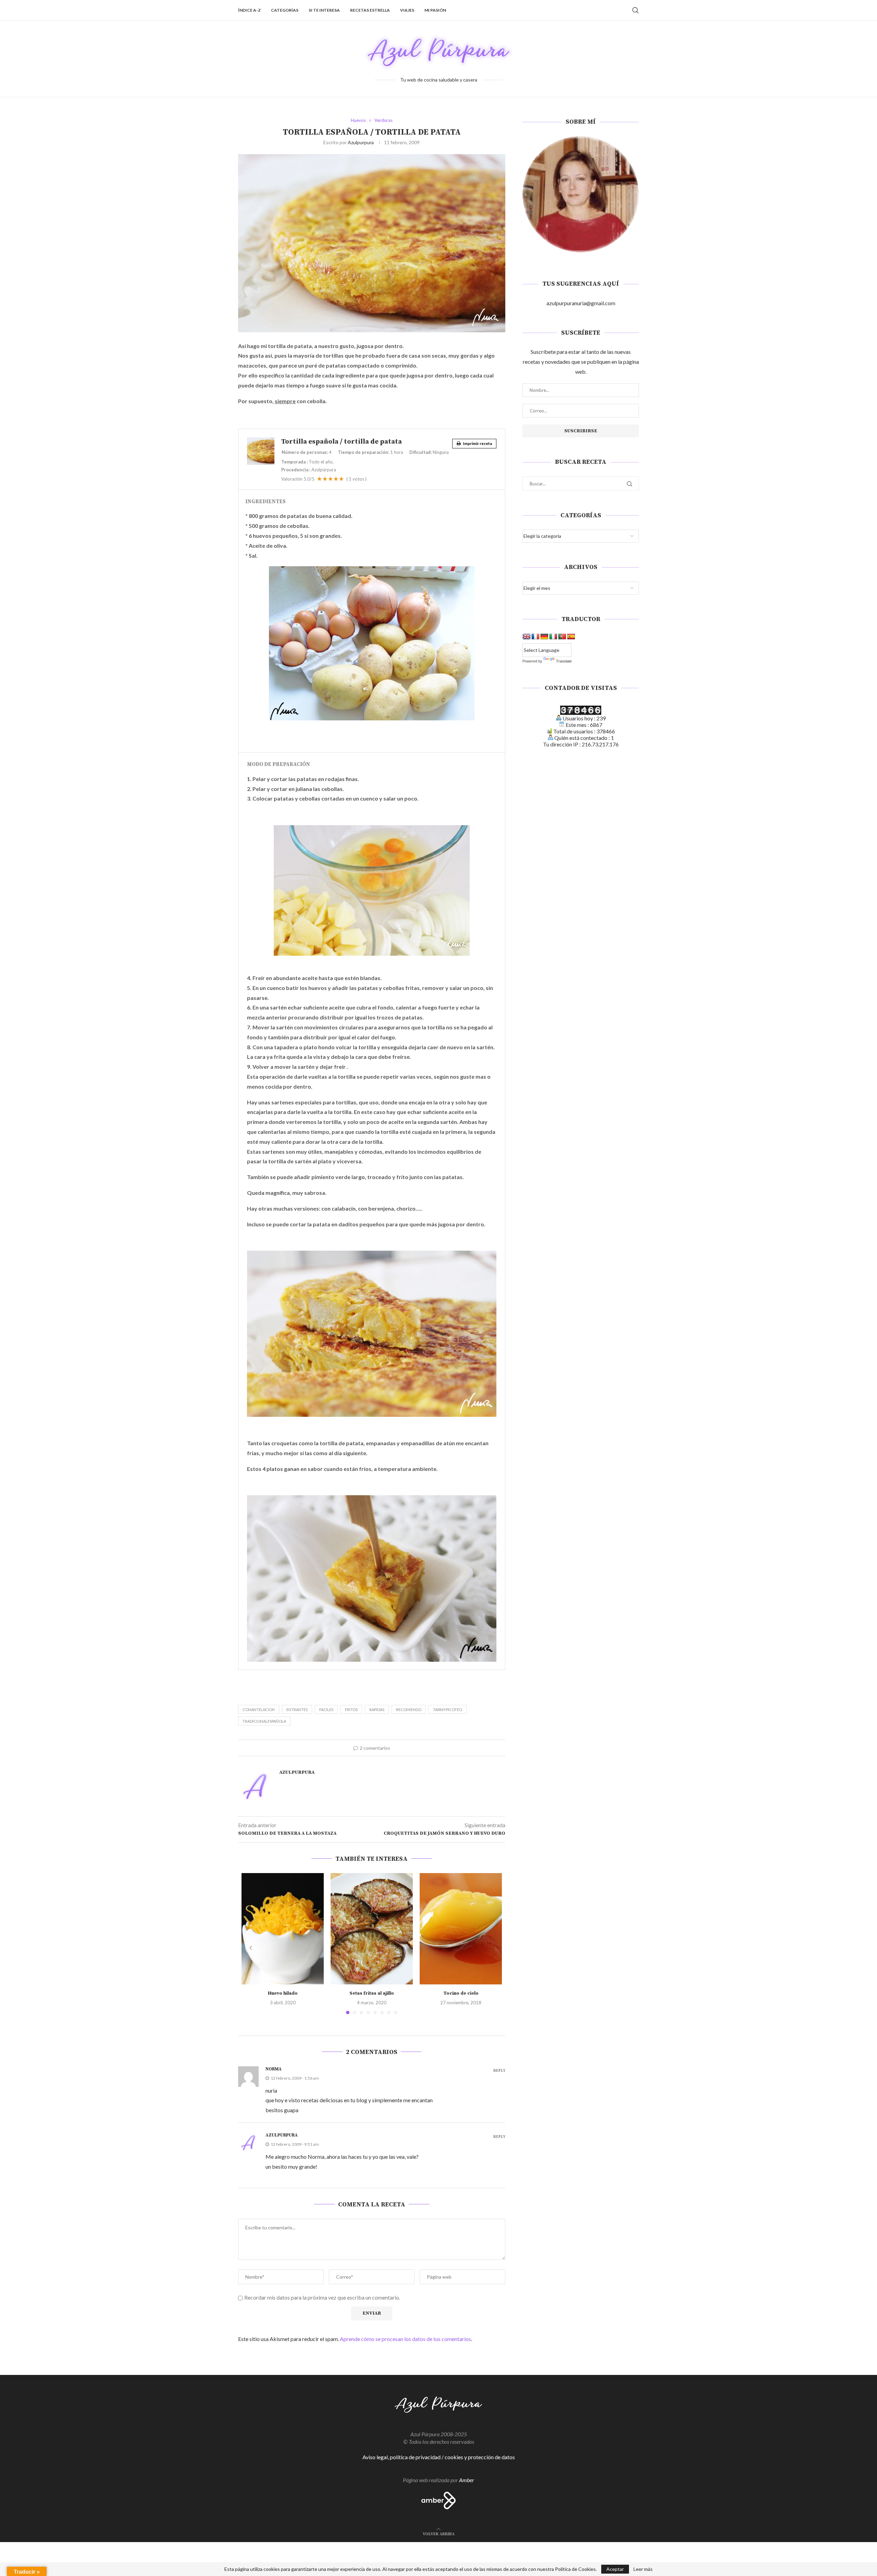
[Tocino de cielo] (461, 1929)
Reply (499, 2071)
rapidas (377, 1710)
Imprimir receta (477, 443)
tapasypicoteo (448, 1710)
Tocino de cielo (461, 1993)
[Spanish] (571, 637)
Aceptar (615, 2569)
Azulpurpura (361, 142)
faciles (326, 1710)
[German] (544, 637)
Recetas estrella (370, 10)
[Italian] (553, 637)
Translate (564, 661)
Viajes (407, 10)
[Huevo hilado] (283, 1929)
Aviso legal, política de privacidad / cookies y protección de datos (439, 2457)
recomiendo (409, 1710)
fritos (351, 1710)
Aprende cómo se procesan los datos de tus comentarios (405, 2339)
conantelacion (259, 1710)
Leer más (643, 2569)
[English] (527, 637)
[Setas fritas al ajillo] (372, 1929)
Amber (467, 2480)
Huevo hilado (283, 1993)
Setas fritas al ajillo (372, 1993)
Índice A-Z (249, 10)
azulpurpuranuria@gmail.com (581, 303)
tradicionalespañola (264, 1721)
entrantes (297, 1710)
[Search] (635, 10)
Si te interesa (324, 10)
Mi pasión (435, 10)
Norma (274, 2069)
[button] (251, 1948)
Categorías (285, 10)
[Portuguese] (562, 637)
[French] (535, 637)
